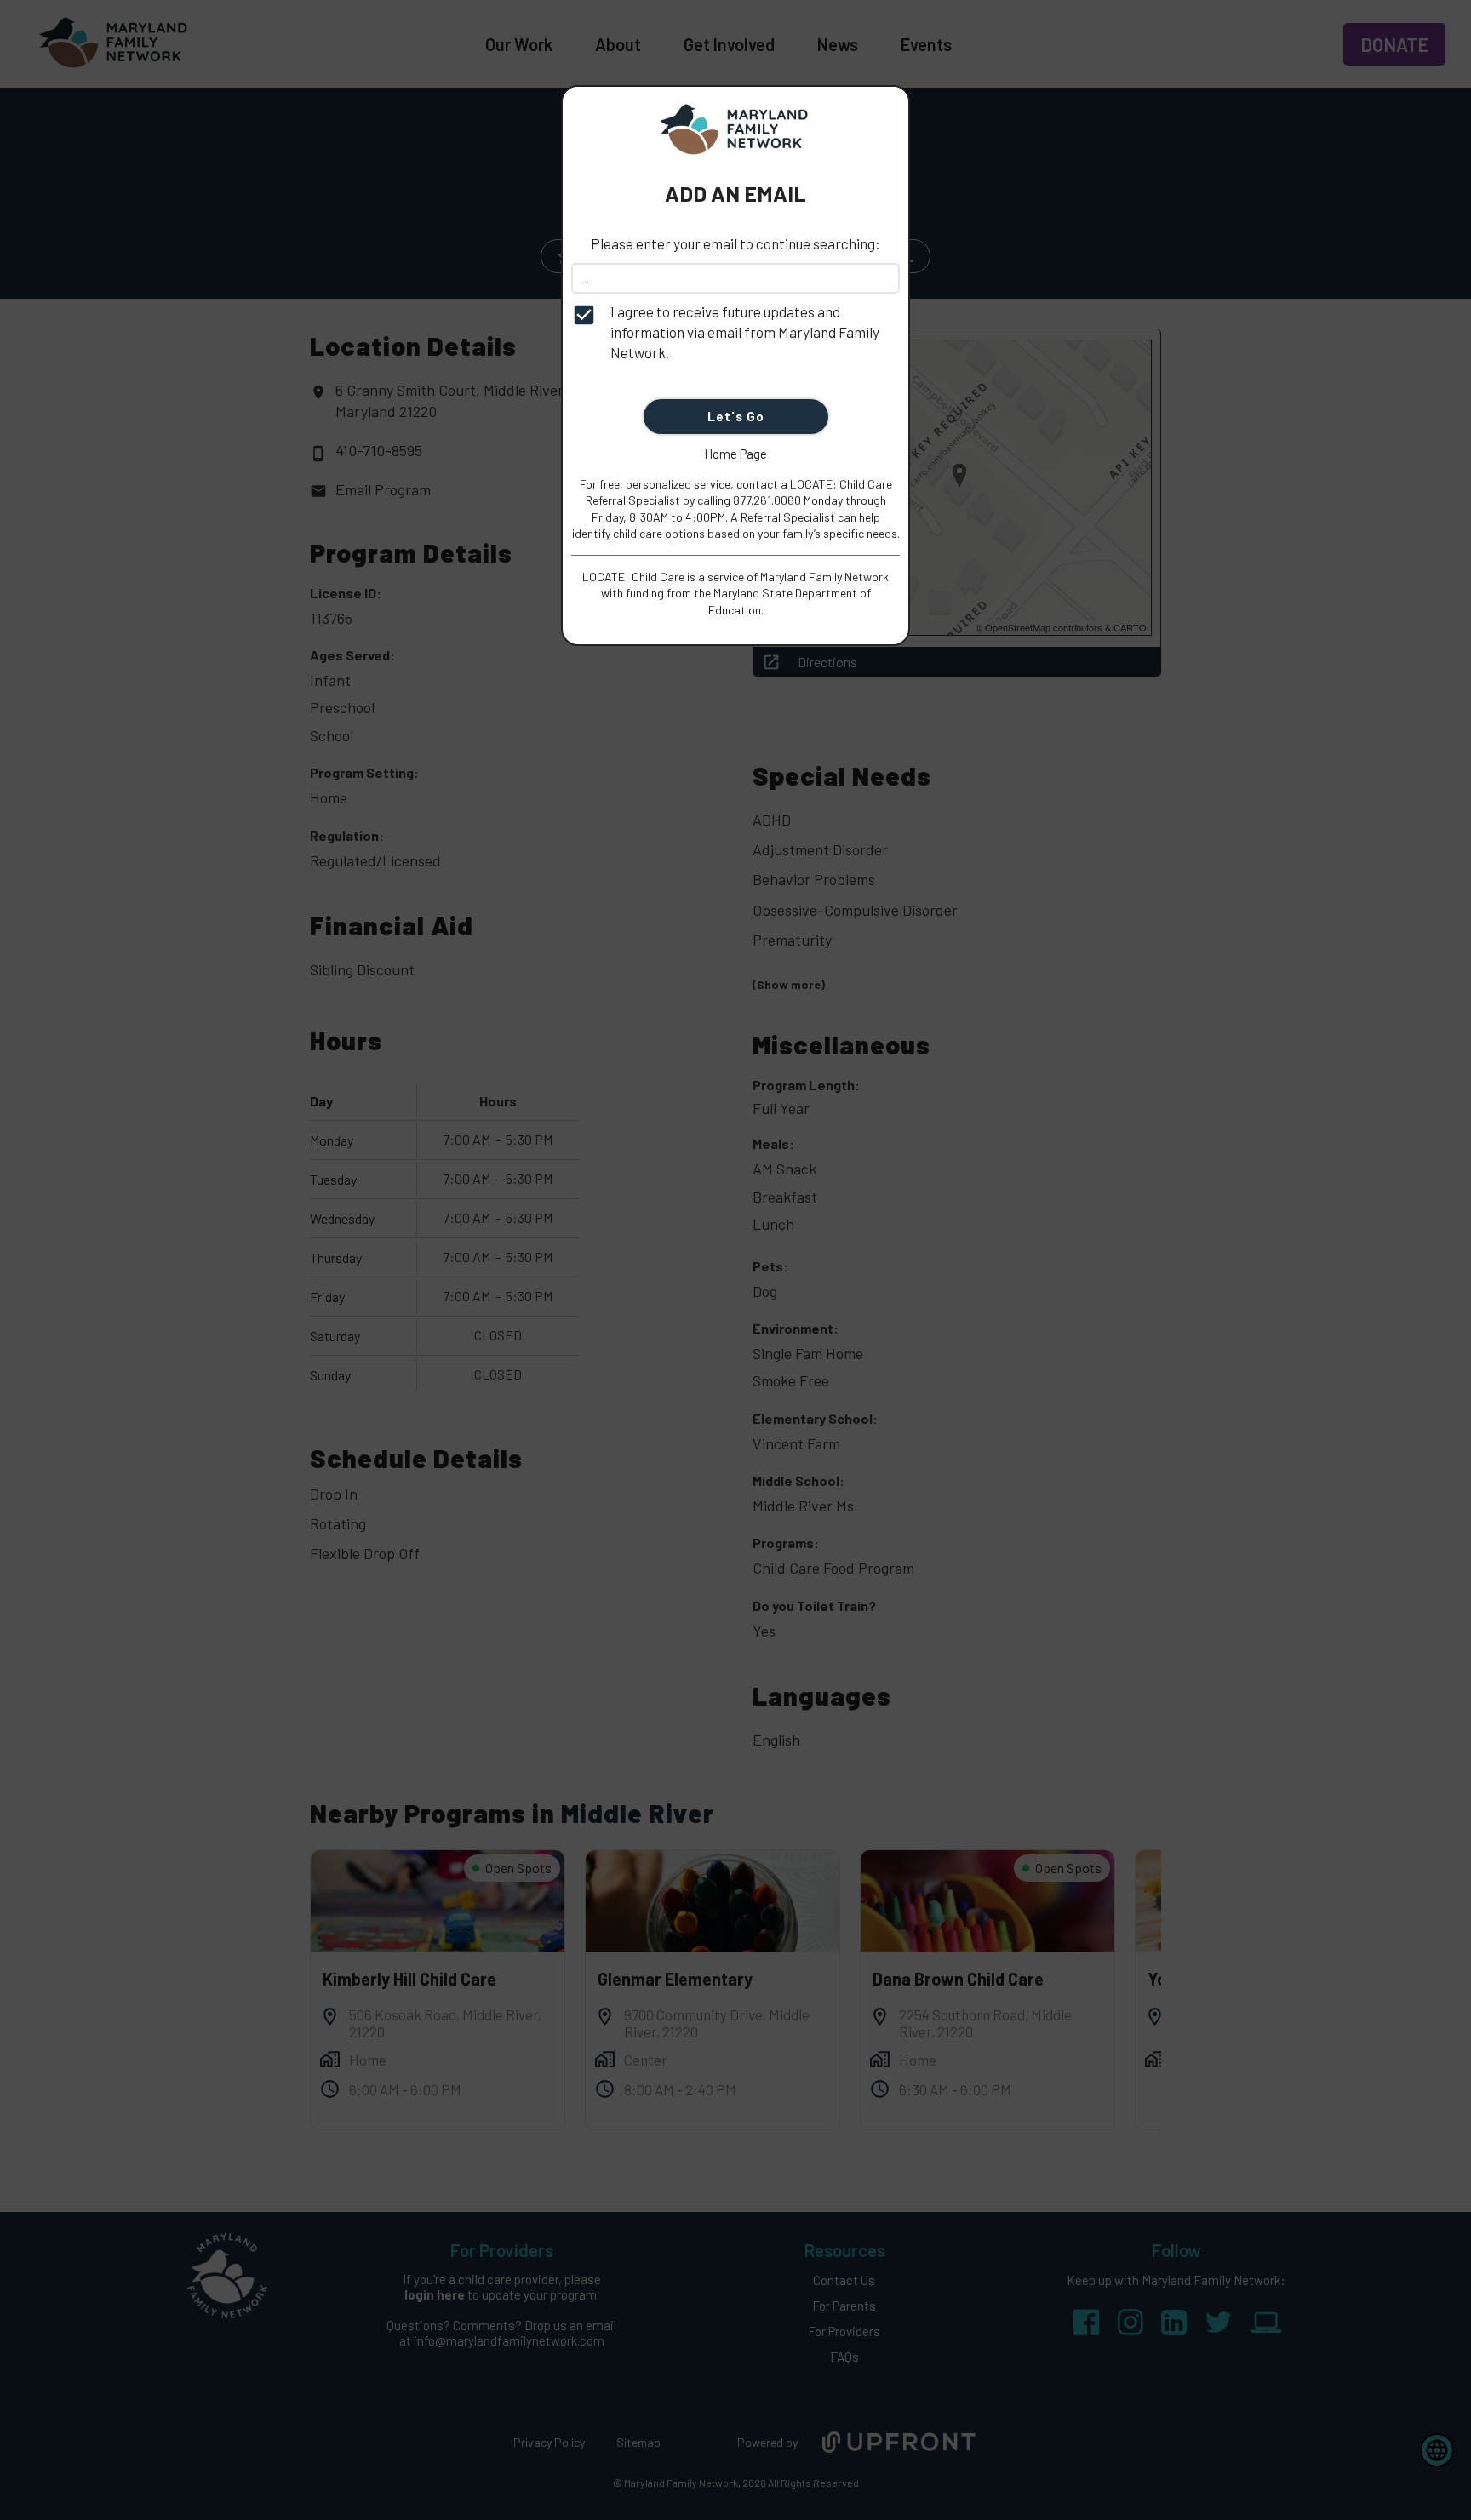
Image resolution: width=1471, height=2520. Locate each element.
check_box (584, 315)
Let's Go (736, 416)
